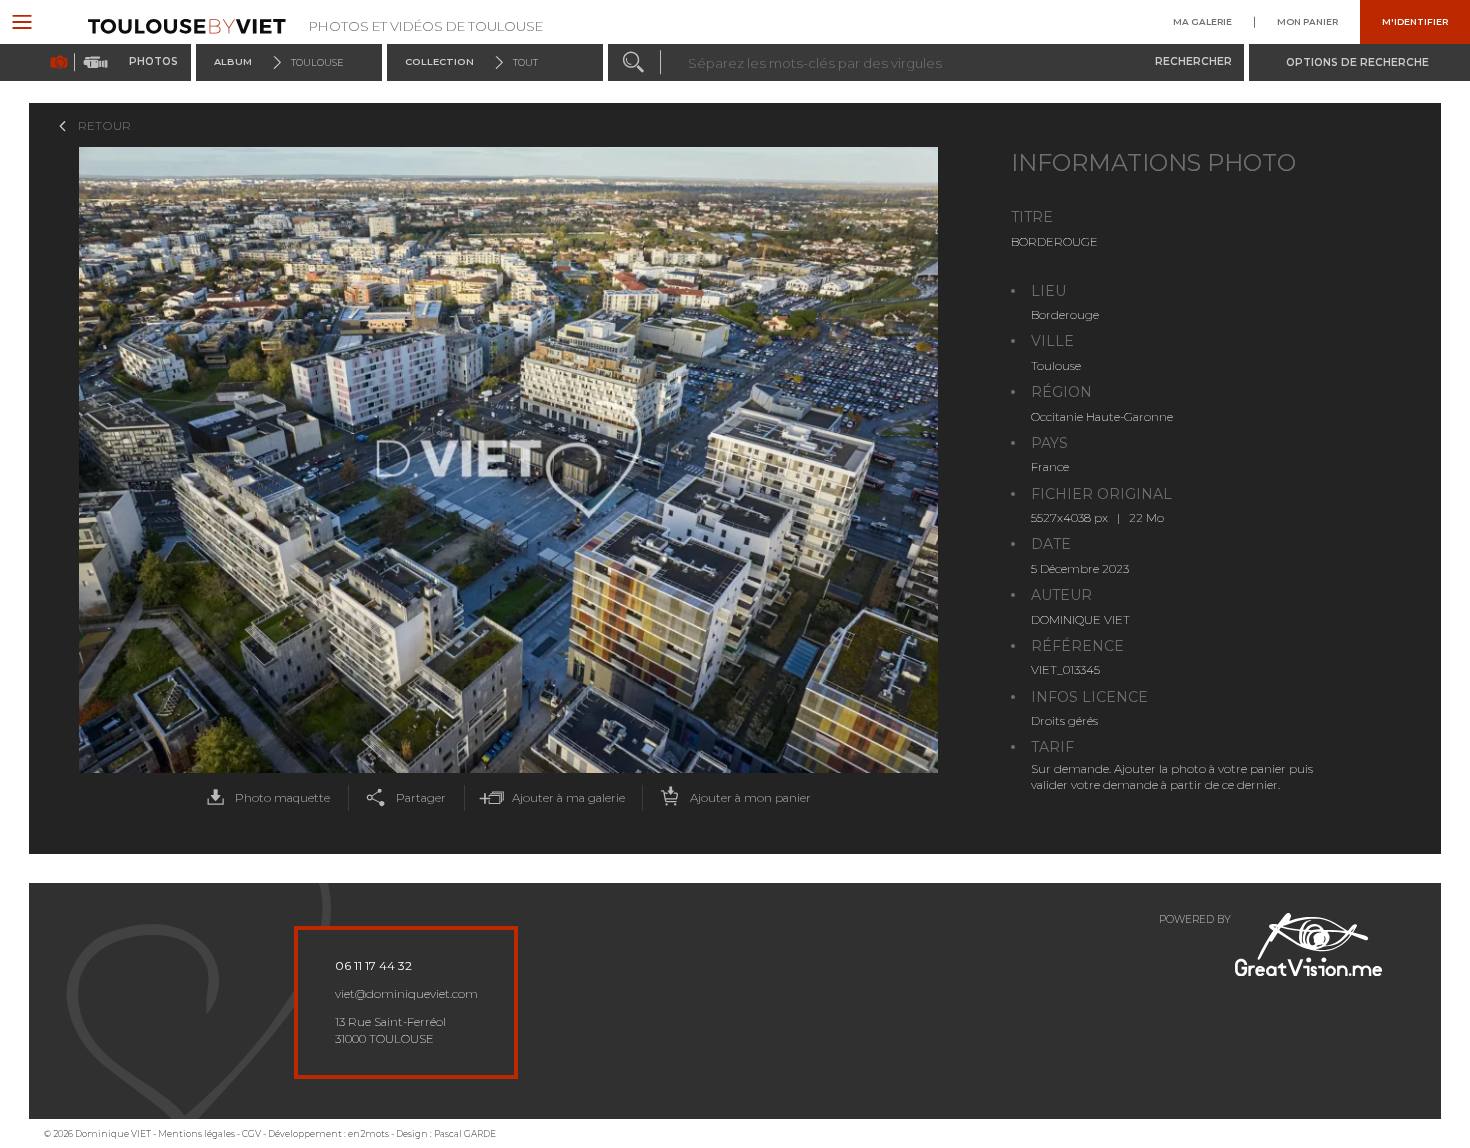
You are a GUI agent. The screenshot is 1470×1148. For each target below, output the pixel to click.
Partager (421, 798)
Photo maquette (282, 798)
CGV (251, 1133)
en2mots (368, 1133)
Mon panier (1307, 22)
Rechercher (1193, 61)
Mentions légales (196, 1133)
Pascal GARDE (465, 1133)
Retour (104, 126)
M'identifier (1415, 22)
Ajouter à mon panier (750, 798)
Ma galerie (1202, 22)
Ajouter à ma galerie (568, 798)
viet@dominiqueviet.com (406, 994)
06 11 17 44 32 (373, 966)
